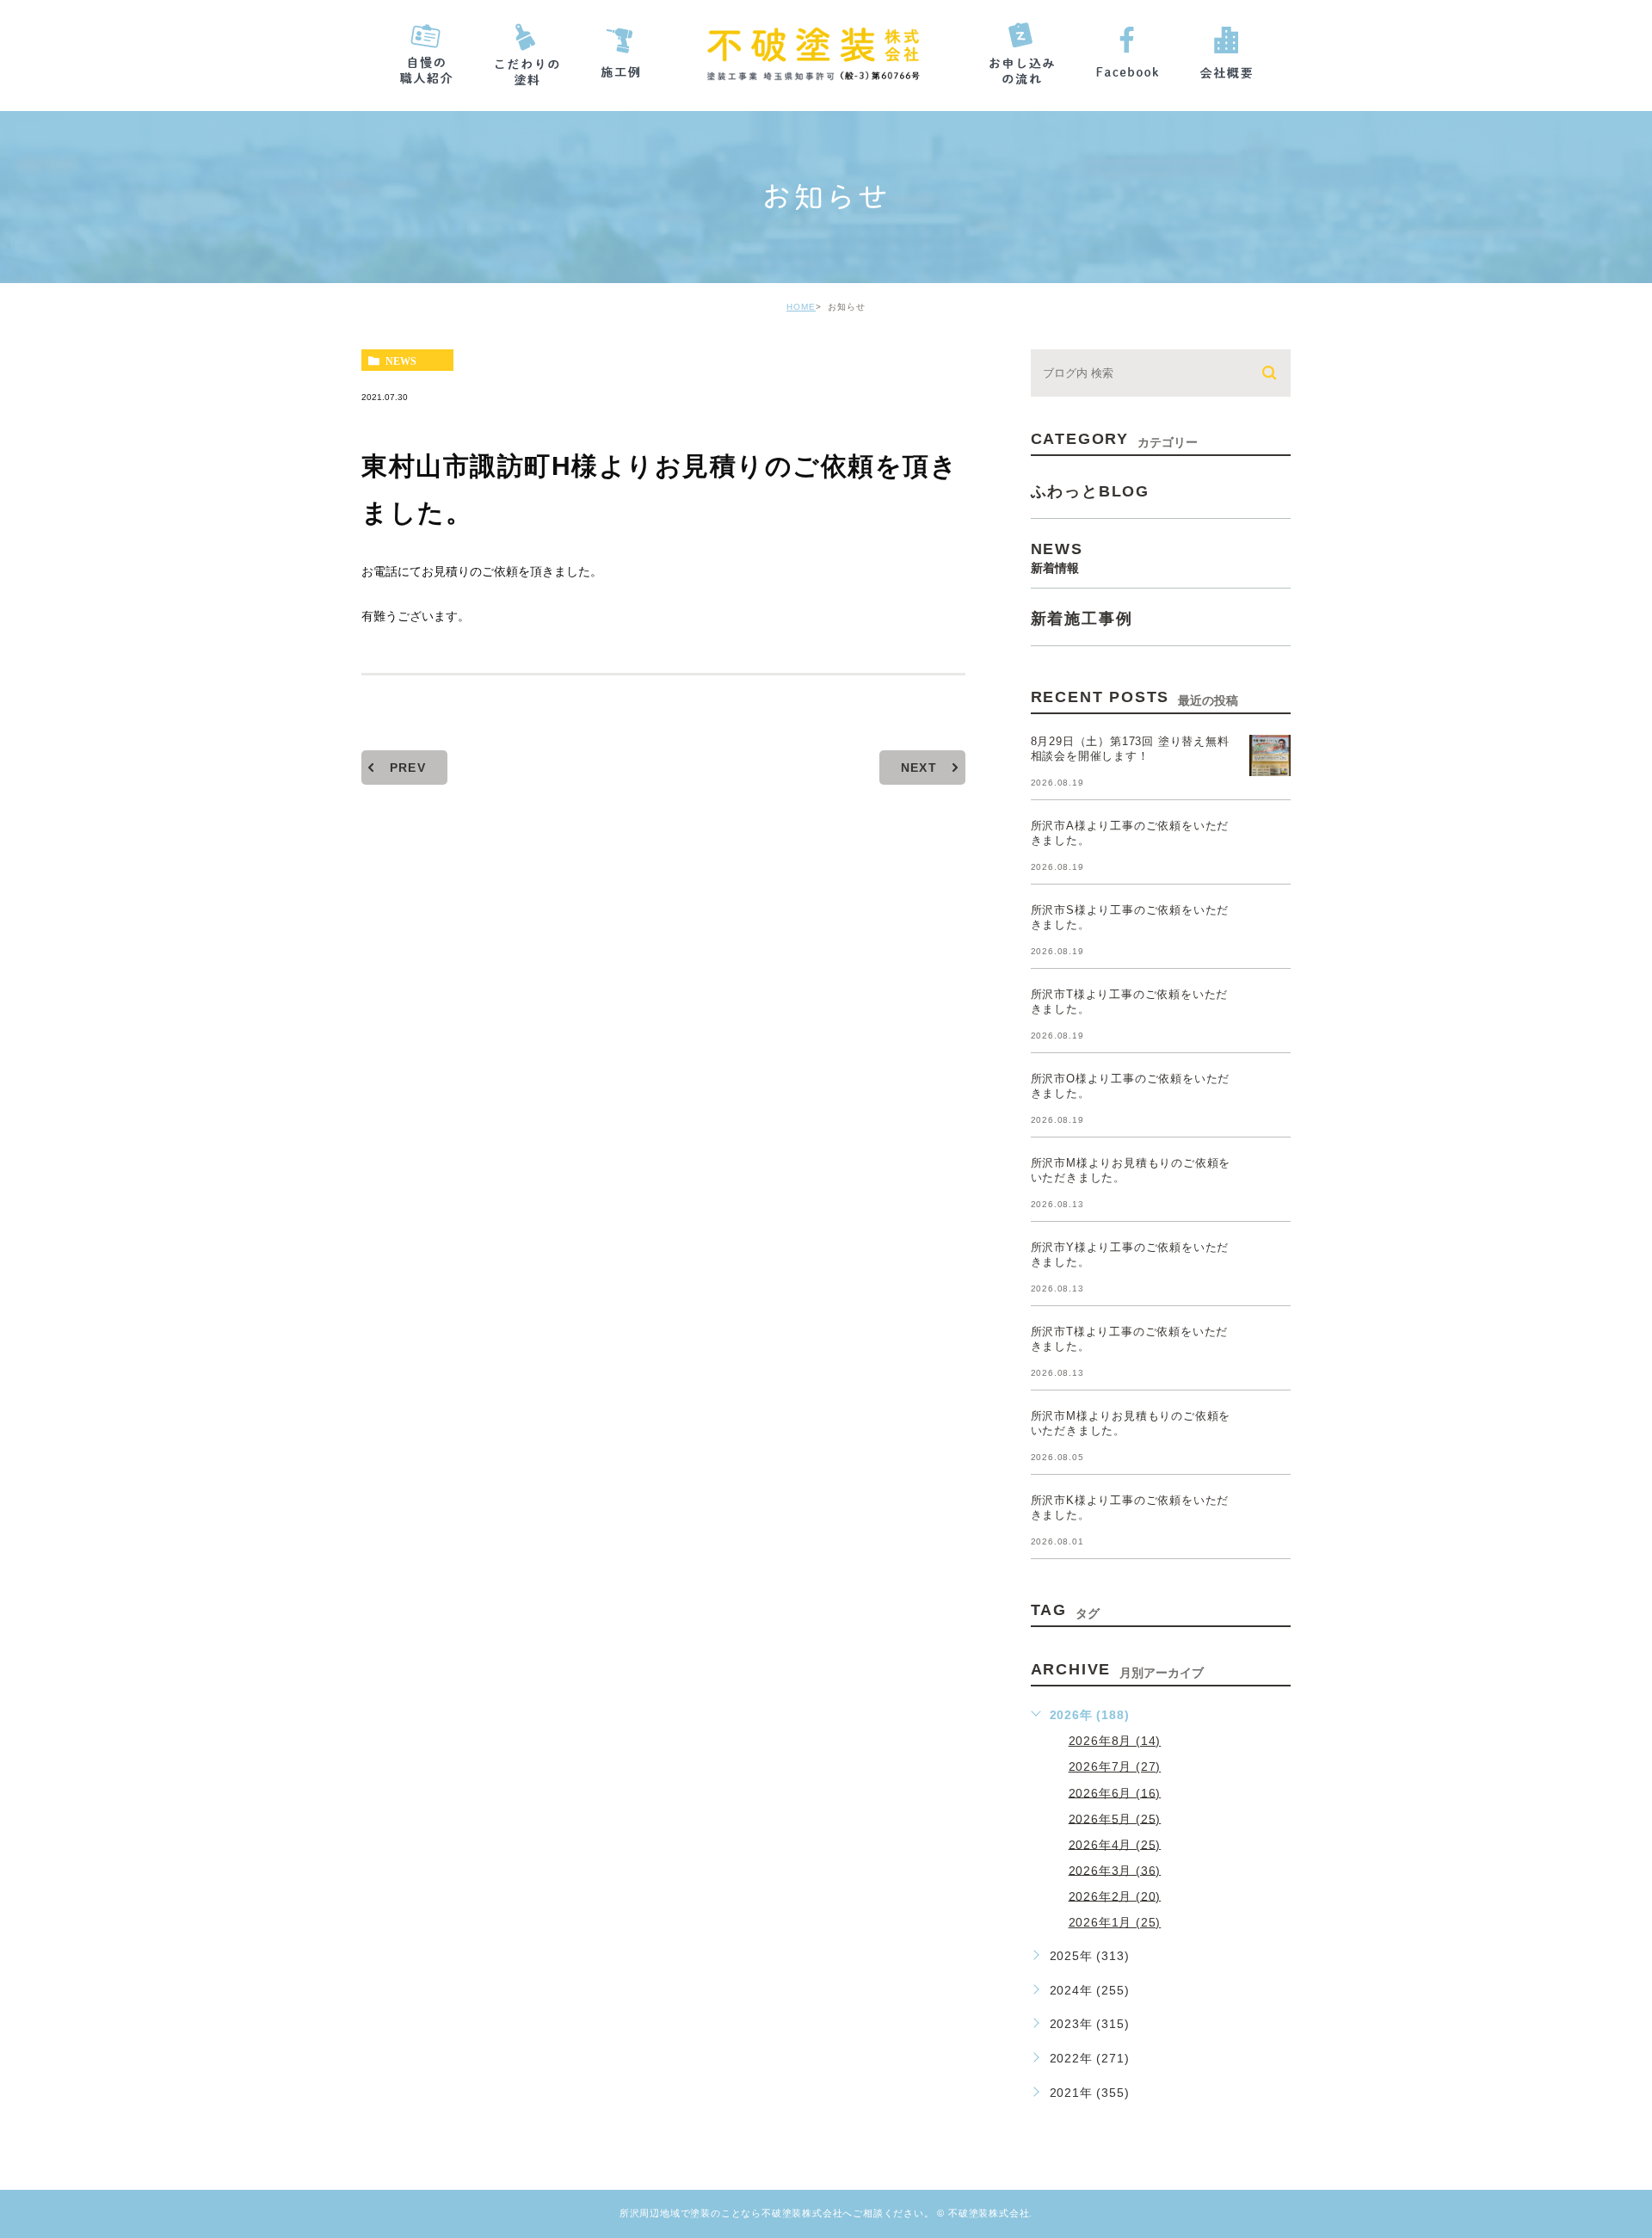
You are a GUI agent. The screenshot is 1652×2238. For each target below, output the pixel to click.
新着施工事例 (1082, 619)
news (401, 361)
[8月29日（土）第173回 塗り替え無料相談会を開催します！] (1270, 755)
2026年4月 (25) (1115, 1844)
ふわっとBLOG (1090, 491)
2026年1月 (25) (1115, 1922)
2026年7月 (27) (1115, 1766)
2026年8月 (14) (1115, 1741)
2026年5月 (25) (1115, 1818)
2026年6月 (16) (1115, 1792)
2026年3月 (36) (1115, 1870)
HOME (801, 307)
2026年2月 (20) (1115, 1896)
